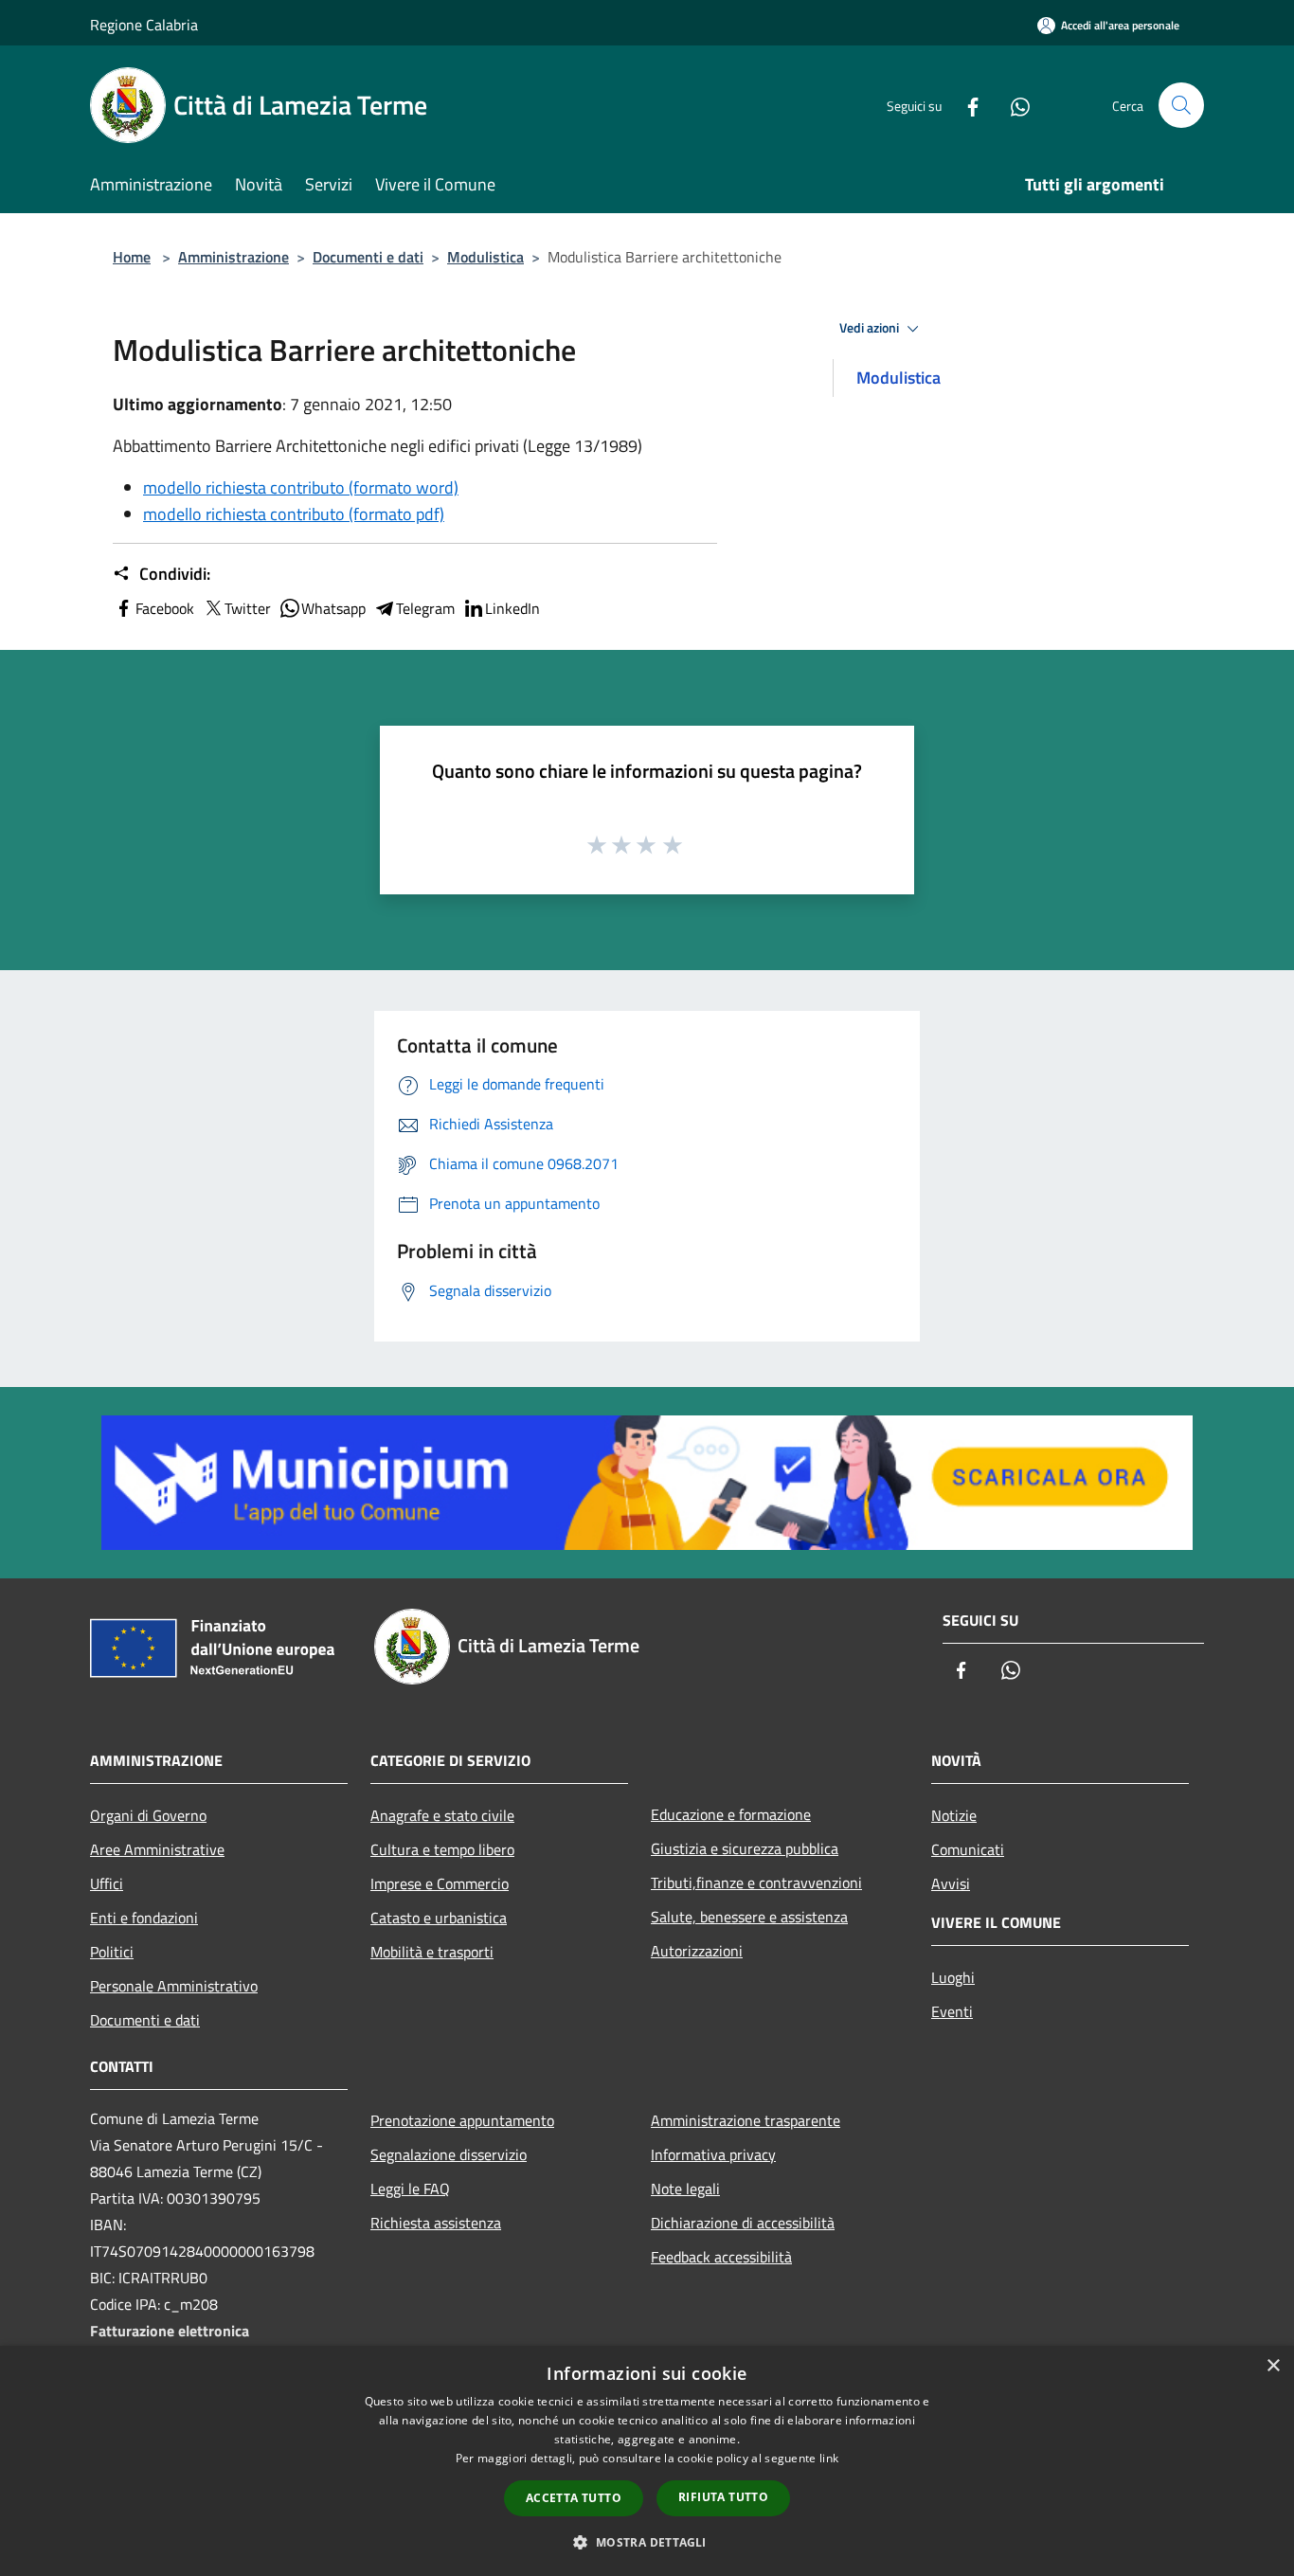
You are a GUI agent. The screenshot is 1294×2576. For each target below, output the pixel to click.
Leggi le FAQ (410, 2189)
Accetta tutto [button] (574, 2498)
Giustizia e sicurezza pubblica (745, 1848)
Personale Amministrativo (174, 1986)
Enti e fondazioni (144, 1918)
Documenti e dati (368, 257)
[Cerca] (1181, 105)
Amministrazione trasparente (746, 2120)
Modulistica (485, 257)
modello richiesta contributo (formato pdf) (294, 514)
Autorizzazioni (697, 1951)
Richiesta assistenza (436, 2223)
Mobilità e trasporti (432, 1952)
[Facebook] (965, 105)
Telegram (425, 608)
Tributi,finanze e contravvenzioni (756, 1882)
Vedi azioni (871, 328)
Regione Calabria (144, 25)
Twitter (248, 608)
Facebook (165, 608)
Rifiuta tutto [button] (723, 2497)
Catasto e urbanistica (439, 1918)
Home (132, 257)
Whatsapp (333, 608)
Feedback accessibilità (721, 2257)
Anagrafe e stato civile (442, 1815)
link (829, 2458)
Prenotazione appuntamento (462, 2120)
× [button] (1273, 2366)
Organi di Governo (148, 1815)
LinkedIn (512, 608)
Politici (112, 1952)
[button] (647, 2542)
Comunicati (968, 1849)
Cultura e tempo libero (442, 1849)
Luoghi (953, 1977)
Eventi (952, 2011)
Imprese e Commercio (440, 1883)
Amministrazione (234, 257)
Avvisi (951, 1883)
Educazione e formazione (731, 1814)
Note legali (685, 2189)
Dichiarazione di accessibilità (743, 2223)
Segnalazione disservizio (449, 2154)
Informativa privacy (713, 2154)
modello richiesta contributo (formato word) (301, 487)
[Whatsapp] (1013, 105)
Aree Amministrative (157, 1849)
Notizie (954, 1815)
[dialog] (647, 2461)
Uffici (107, 1883)
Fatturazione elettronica (170, 2331)
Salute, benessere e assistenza (749, 1917)
